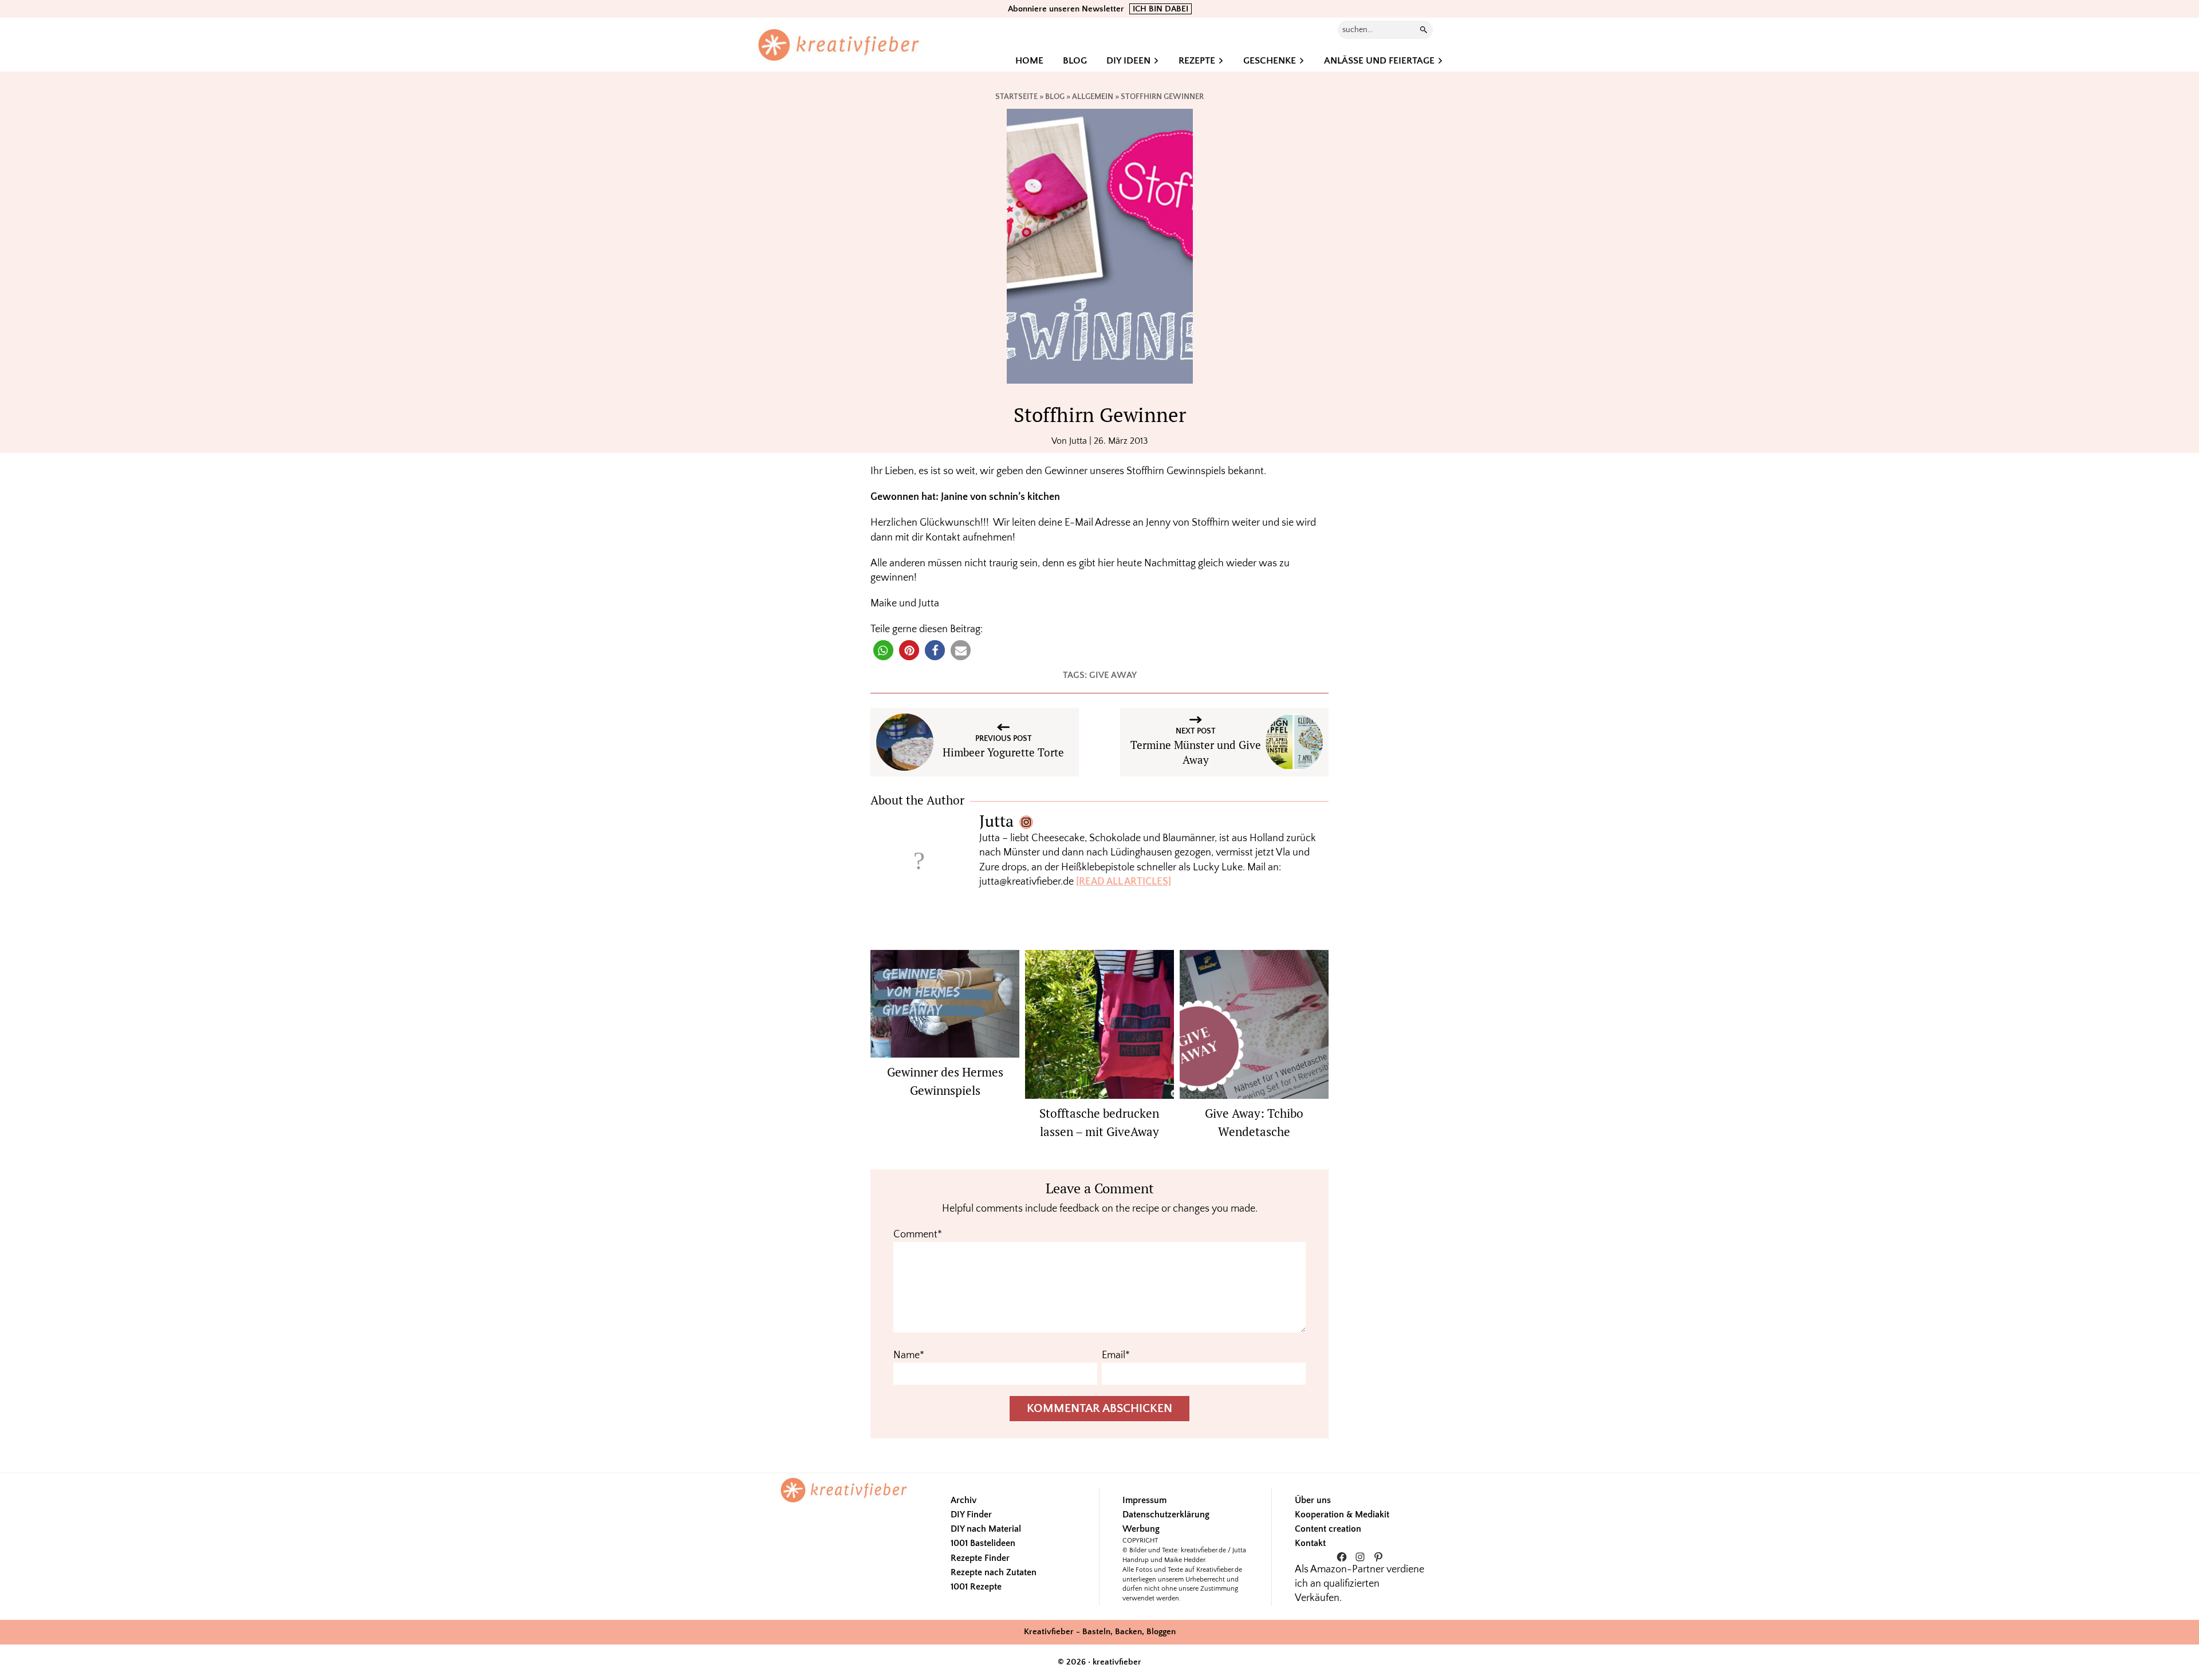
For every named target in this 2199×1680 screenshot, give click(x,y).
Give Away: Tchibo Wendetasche (1254, 1122)
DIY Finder (971, 1515)
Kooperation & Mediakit (1342, 1515)
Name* (909, 1355)
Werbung (1141, 1529)
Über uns (1313, 1500)
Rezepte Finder (980, 1558)
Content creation (1328, 1529)
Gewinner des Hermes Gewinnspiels (945, 1081)
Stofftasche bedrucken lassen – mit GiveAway (1099, 1122)
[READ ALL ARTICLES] (1124, 882)
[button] (883, 650)
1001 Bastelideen (983, 1543)
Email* (1116, 1355)
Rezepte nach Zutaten (994, 1572)
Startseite (1016, 97)
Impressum (1144, 1500)
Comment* (918, 1235)
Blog (1055, 97)
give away (1113, 675)
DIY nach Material (986, 1529)
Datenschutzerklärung (1166, 1515)
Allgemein (1093, 97)
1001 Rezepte (976, 1587)
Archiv (963, 1500)
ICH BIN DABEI (1160, 9)
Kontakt (1310, 1543)
